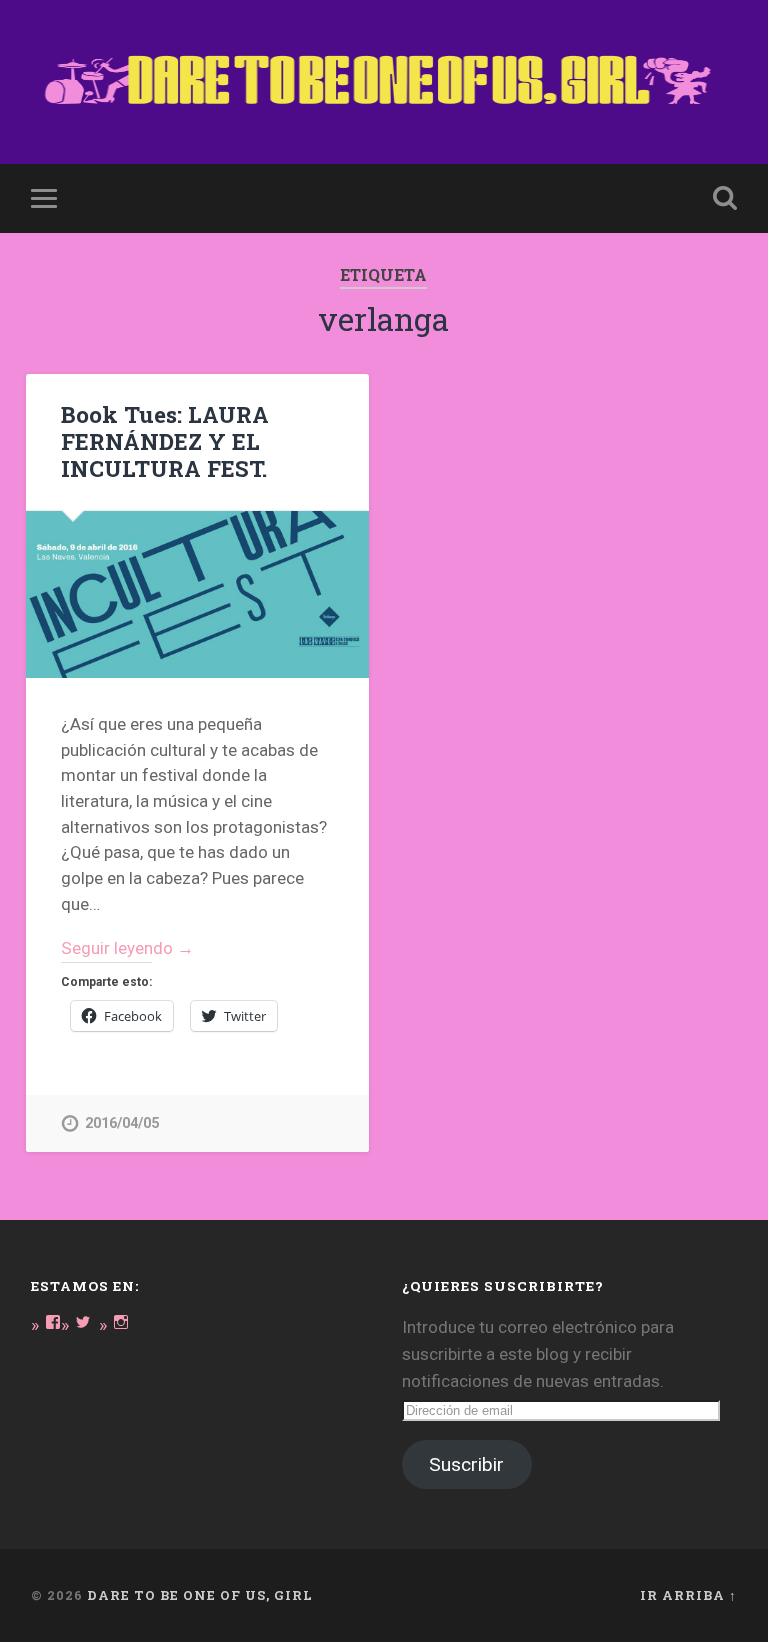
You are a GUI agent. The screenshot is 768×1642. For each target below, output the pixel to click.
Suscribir (466, 1464)
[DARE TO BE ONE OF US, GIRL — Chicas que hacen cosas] (384, 82)
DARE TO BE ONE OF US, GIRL (200, 1595)
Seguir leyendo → (127, 948)
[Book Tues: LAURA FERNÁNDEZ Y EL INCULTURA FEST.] (197, 594)
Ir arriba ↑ (688, 1595)
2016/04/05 (122, 1123)
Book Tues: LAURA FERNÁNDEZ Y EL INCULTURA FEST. (165, 441)
